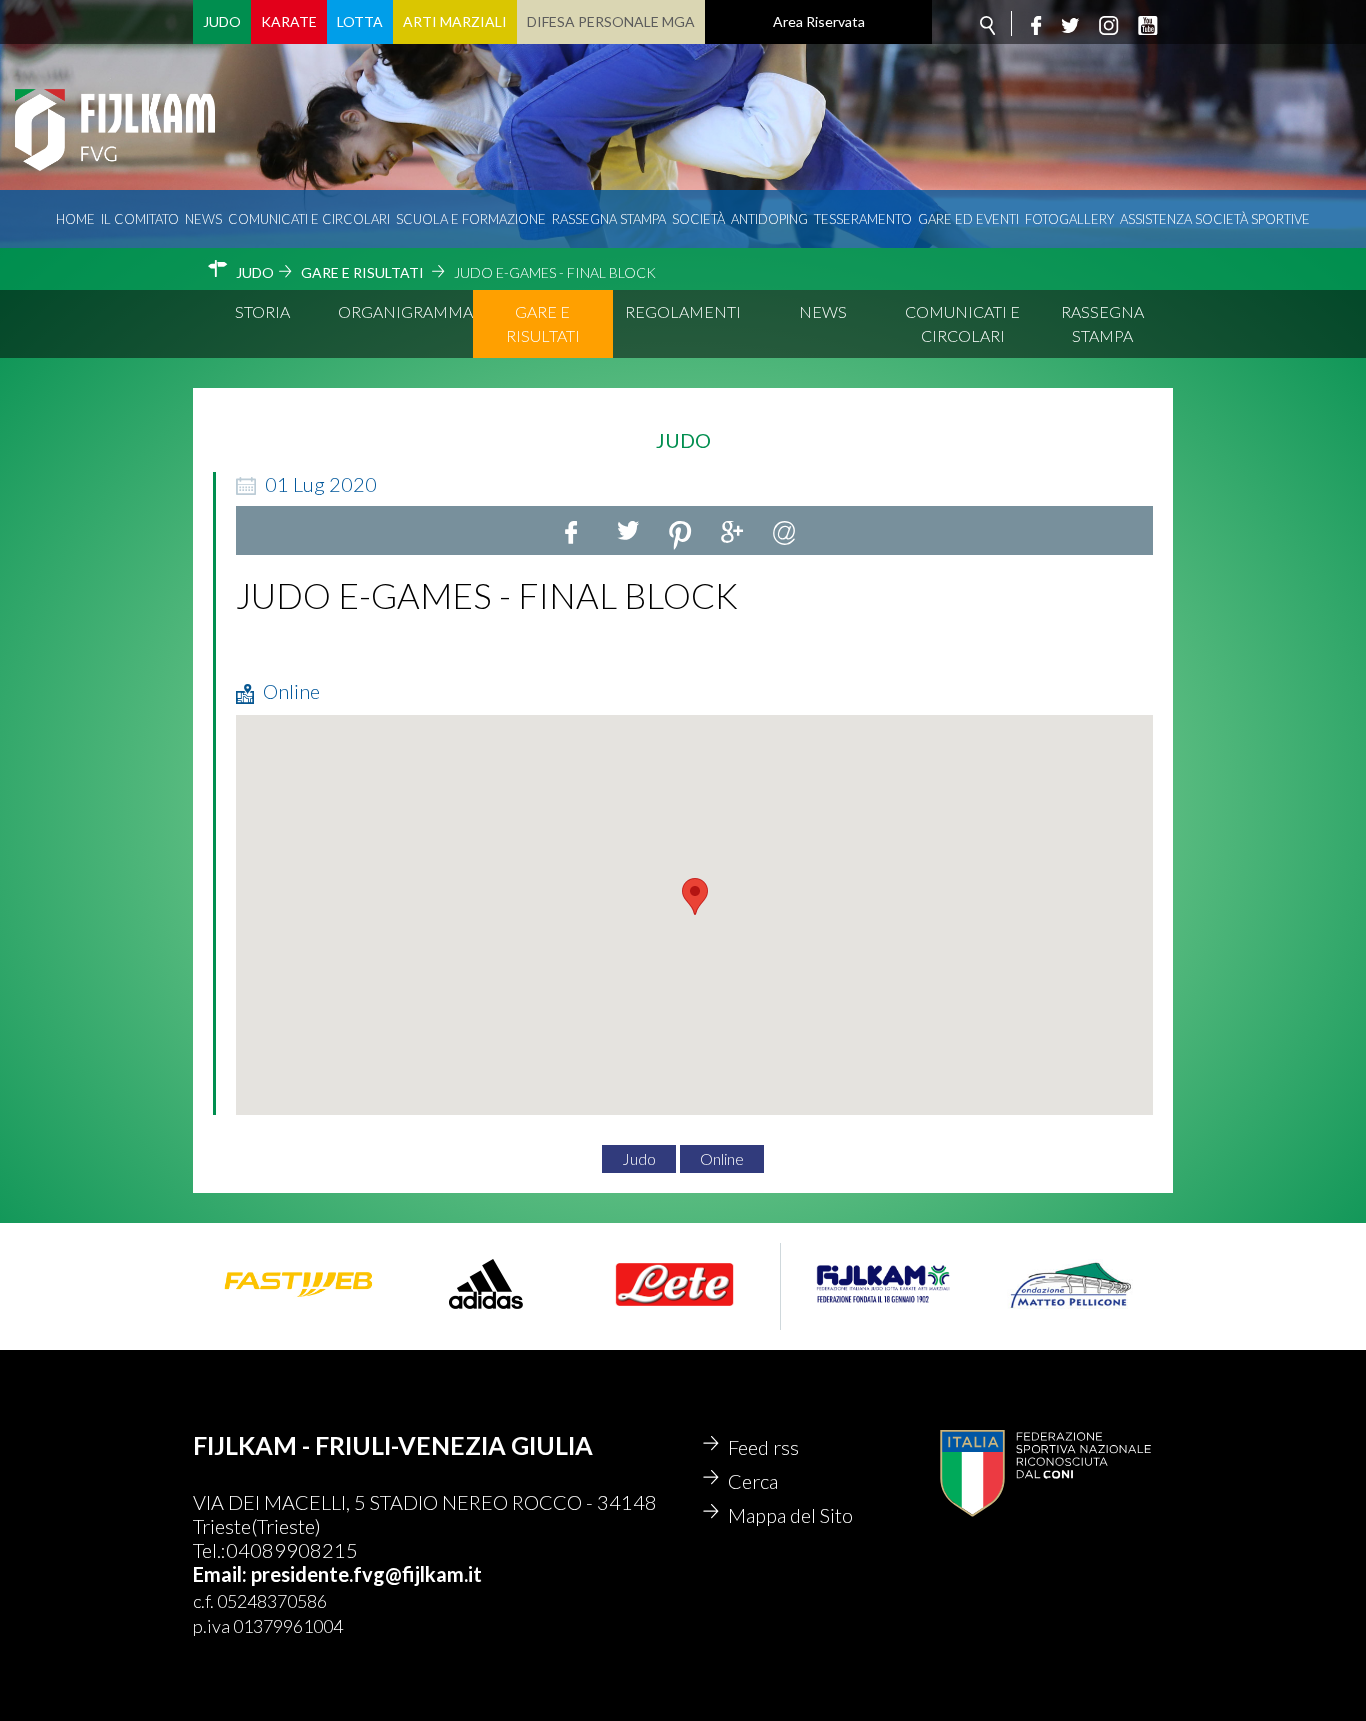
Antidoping (769, 219)
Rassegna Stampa (609, 219)
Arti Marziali (455, 21)
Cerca (753, 1481)
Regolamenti (683, 311)
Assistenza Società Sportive (1215, 219)
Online (722, 1158)
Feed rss (763, 1447)
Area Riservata (819, 21)
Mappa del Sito (790, 1515)
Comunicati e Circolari (962, 323)
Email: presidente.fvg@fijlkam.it (337, 1574)
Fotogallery (1069, 219)
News (203, 219)
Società (698, 219)
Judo (222, 21)
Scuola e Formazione (471, 219)
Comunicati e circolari (309, 219)
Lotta (360, 21)
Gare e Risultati (543, 323)
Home (75, 219)
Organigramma (405, 311)
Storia (262, 311)
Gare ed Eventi (968, 219)
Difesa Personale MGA (611, 21)
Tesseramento (863, 219)
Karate (289, 21)
